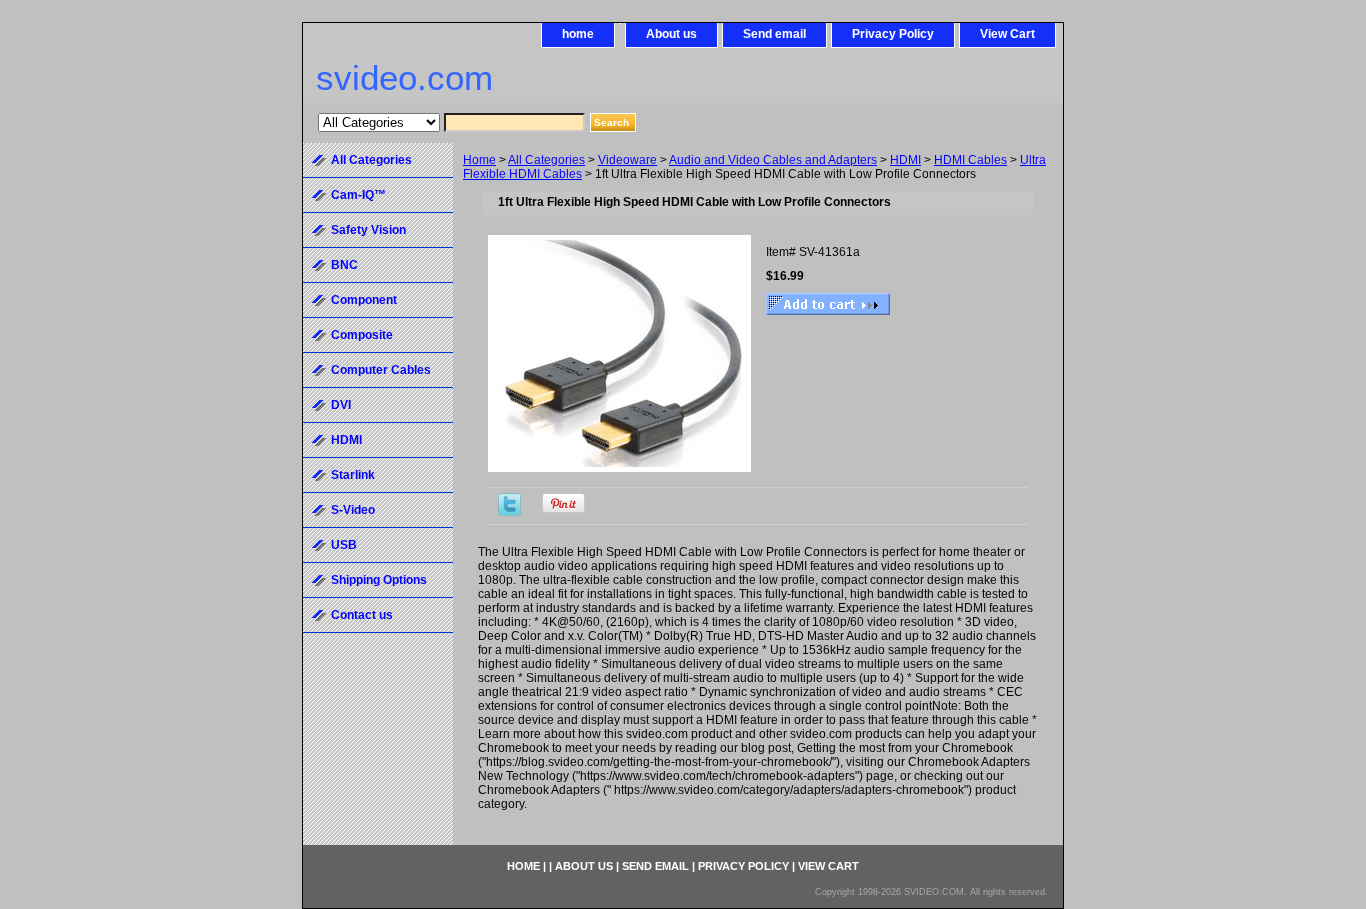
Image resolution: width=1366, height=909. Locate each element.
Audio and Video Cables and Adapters (773, 160)
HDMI (905, 160)
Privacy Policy (893, 34)
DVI (341, 405)
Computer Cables (381, 370)
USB (344, 545)
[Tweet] (509, 512)
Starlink (353, 475)
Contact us (362, 615)
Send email (774, 34)
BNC (344, 265)
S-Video (353, 510)
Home (479, 160)
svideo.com (404, 77)
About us (671, 34)
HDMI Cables (970, 160)
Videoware (627, 160)
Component (364, 300)
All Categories (546, 160)
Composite (362, 335)
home (578, 34)
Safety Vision (368, 230)
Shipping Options (379, 580)
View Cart (1007, 34)
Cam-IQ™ (358, 195)
